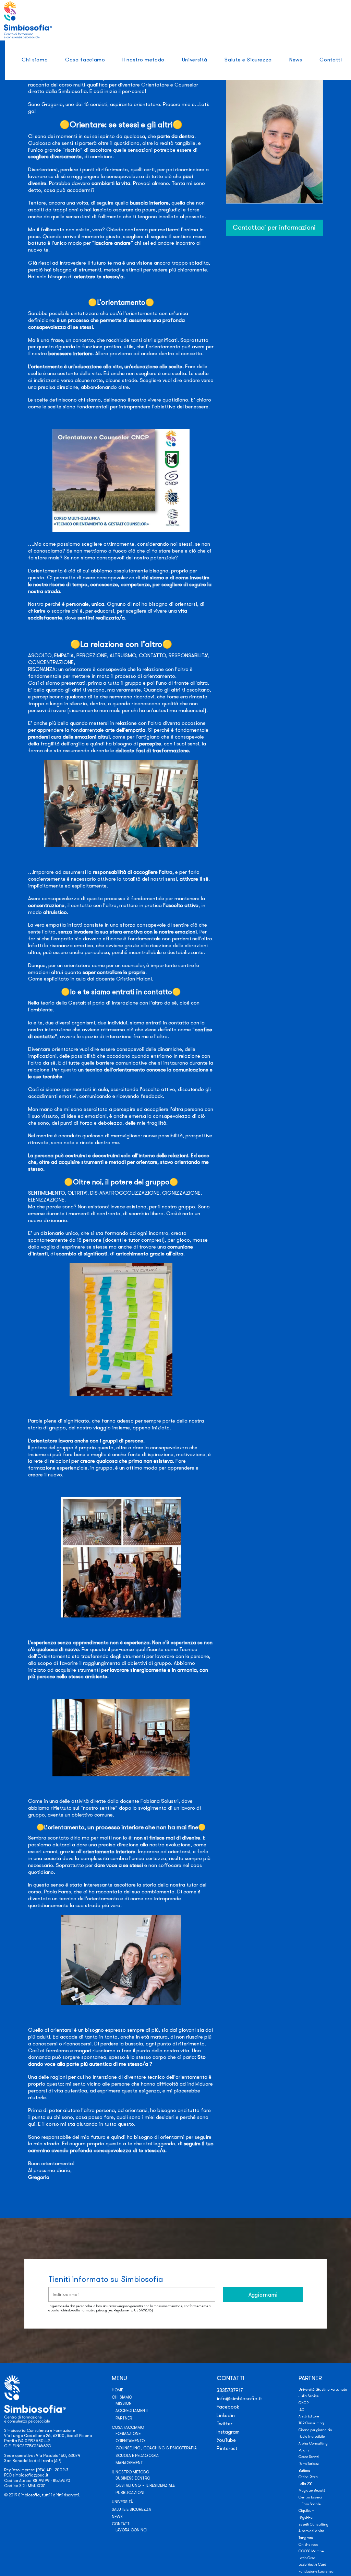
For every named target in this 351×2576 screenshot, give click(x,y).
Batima (304, 2470)
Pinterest (227, 2448)
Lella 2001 (306, 2484)
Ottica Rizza (308, 2477)
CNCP (304, 2403)
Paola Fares (57, 1892)
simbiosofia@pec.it (31, 2475)
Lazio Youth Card (312, 2565)
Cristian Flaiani (134, 979)
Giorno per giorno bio (315, 2430)
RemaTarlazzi (309, 2464)
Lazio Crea (307, 2558)
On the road (308, 2545)
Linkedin (226, 2415)
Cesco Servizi (309, 2457)
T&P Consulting (311, 2423)
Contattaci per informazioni (274, 227)
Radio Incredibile (312, 2436)
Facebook (228, 2407)
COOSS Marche (311, 2551)
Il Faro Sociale (310, 2504)
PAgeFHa (306, 2517)
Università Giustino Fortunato (323, 2389)
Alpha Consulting (313, 2443)
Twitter (225, 2424)
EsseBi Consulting (313, 2524)
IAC (301, 2410)
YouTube (226, 2440)
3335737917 (230, 2390)
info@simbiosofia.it (239, 2399)
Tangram (306, 2538)
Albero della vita (311, 2531)
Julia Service (308, 2396)
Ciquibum (307, 2511)
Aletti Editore (309, 2416)
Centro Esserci (310, 2497)
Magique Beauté (312, 2490)
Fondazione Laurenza (316, 2571)
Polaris (304, 2450)
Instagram (228, 2432)
